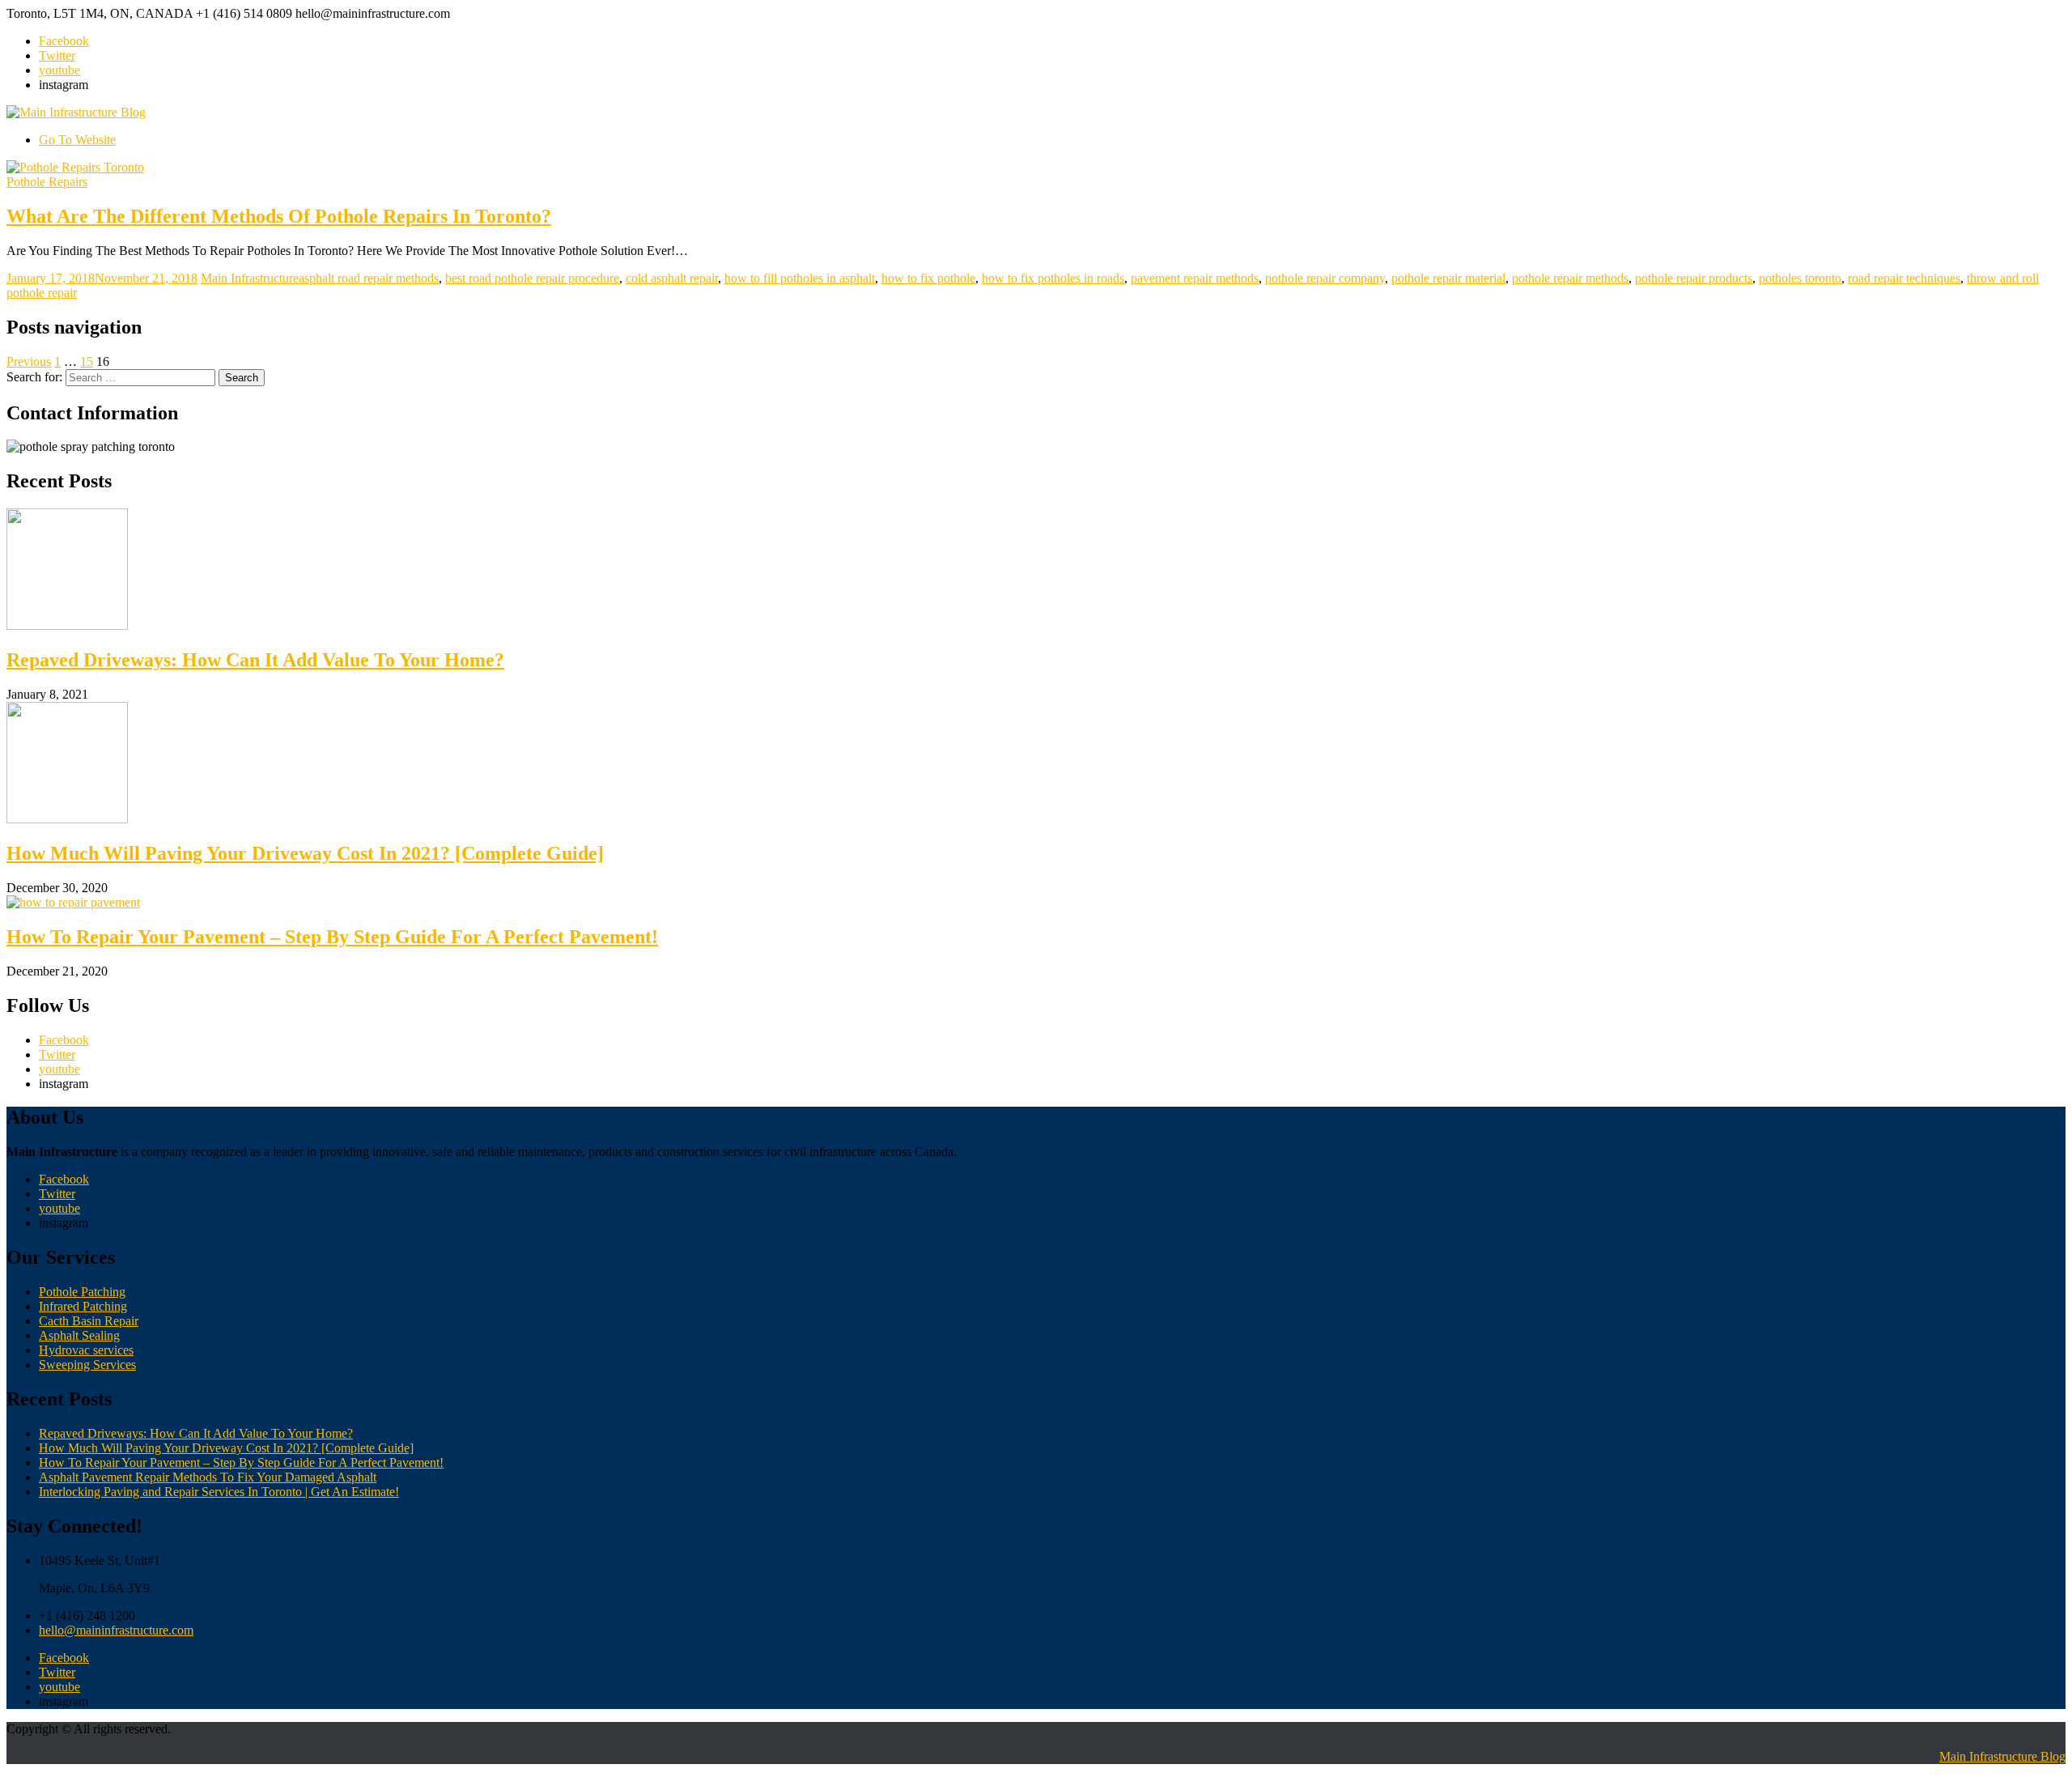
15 (87, 361)
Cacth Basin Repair (89, 1321)
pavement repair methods (1195, 278)
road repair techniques (1904, 278)
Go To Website (77, 140)
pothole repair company (1325, 278)
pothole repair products (1694, 278)
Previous (29, 361)
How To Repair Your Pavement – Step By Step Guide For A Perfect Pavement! (332, 937)
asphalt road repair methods (369, 278)
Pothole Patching (82, 1292)
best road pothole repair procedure (532, 278)
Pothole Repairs (47, 182)
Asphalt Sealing (79, 1335)
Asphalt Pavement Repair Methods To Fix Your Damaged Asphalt (208, 1477)
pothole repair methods (1570, 278)
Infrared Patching (83, 1306)
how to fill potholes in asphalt (800, 278)
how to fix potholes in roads (1053, 278)
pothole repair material (1448, 278)
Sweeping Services (87, 1365)
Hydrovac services (86, 1350)
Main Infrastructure (250, 278)
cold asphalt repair (672, 278)
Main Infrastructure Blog (2002, 1756)
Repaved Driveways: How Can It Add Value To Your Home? (255, 660)
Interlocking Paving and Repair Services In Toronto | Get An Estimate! (219, 1492)
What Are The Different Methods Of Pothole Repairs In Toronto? (279, 216)
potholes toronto (1800, 278)
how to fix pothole (928, 278)
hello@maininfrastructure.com (116, 1630)
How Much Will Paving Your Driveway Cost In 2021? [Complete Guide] (305, 853)
